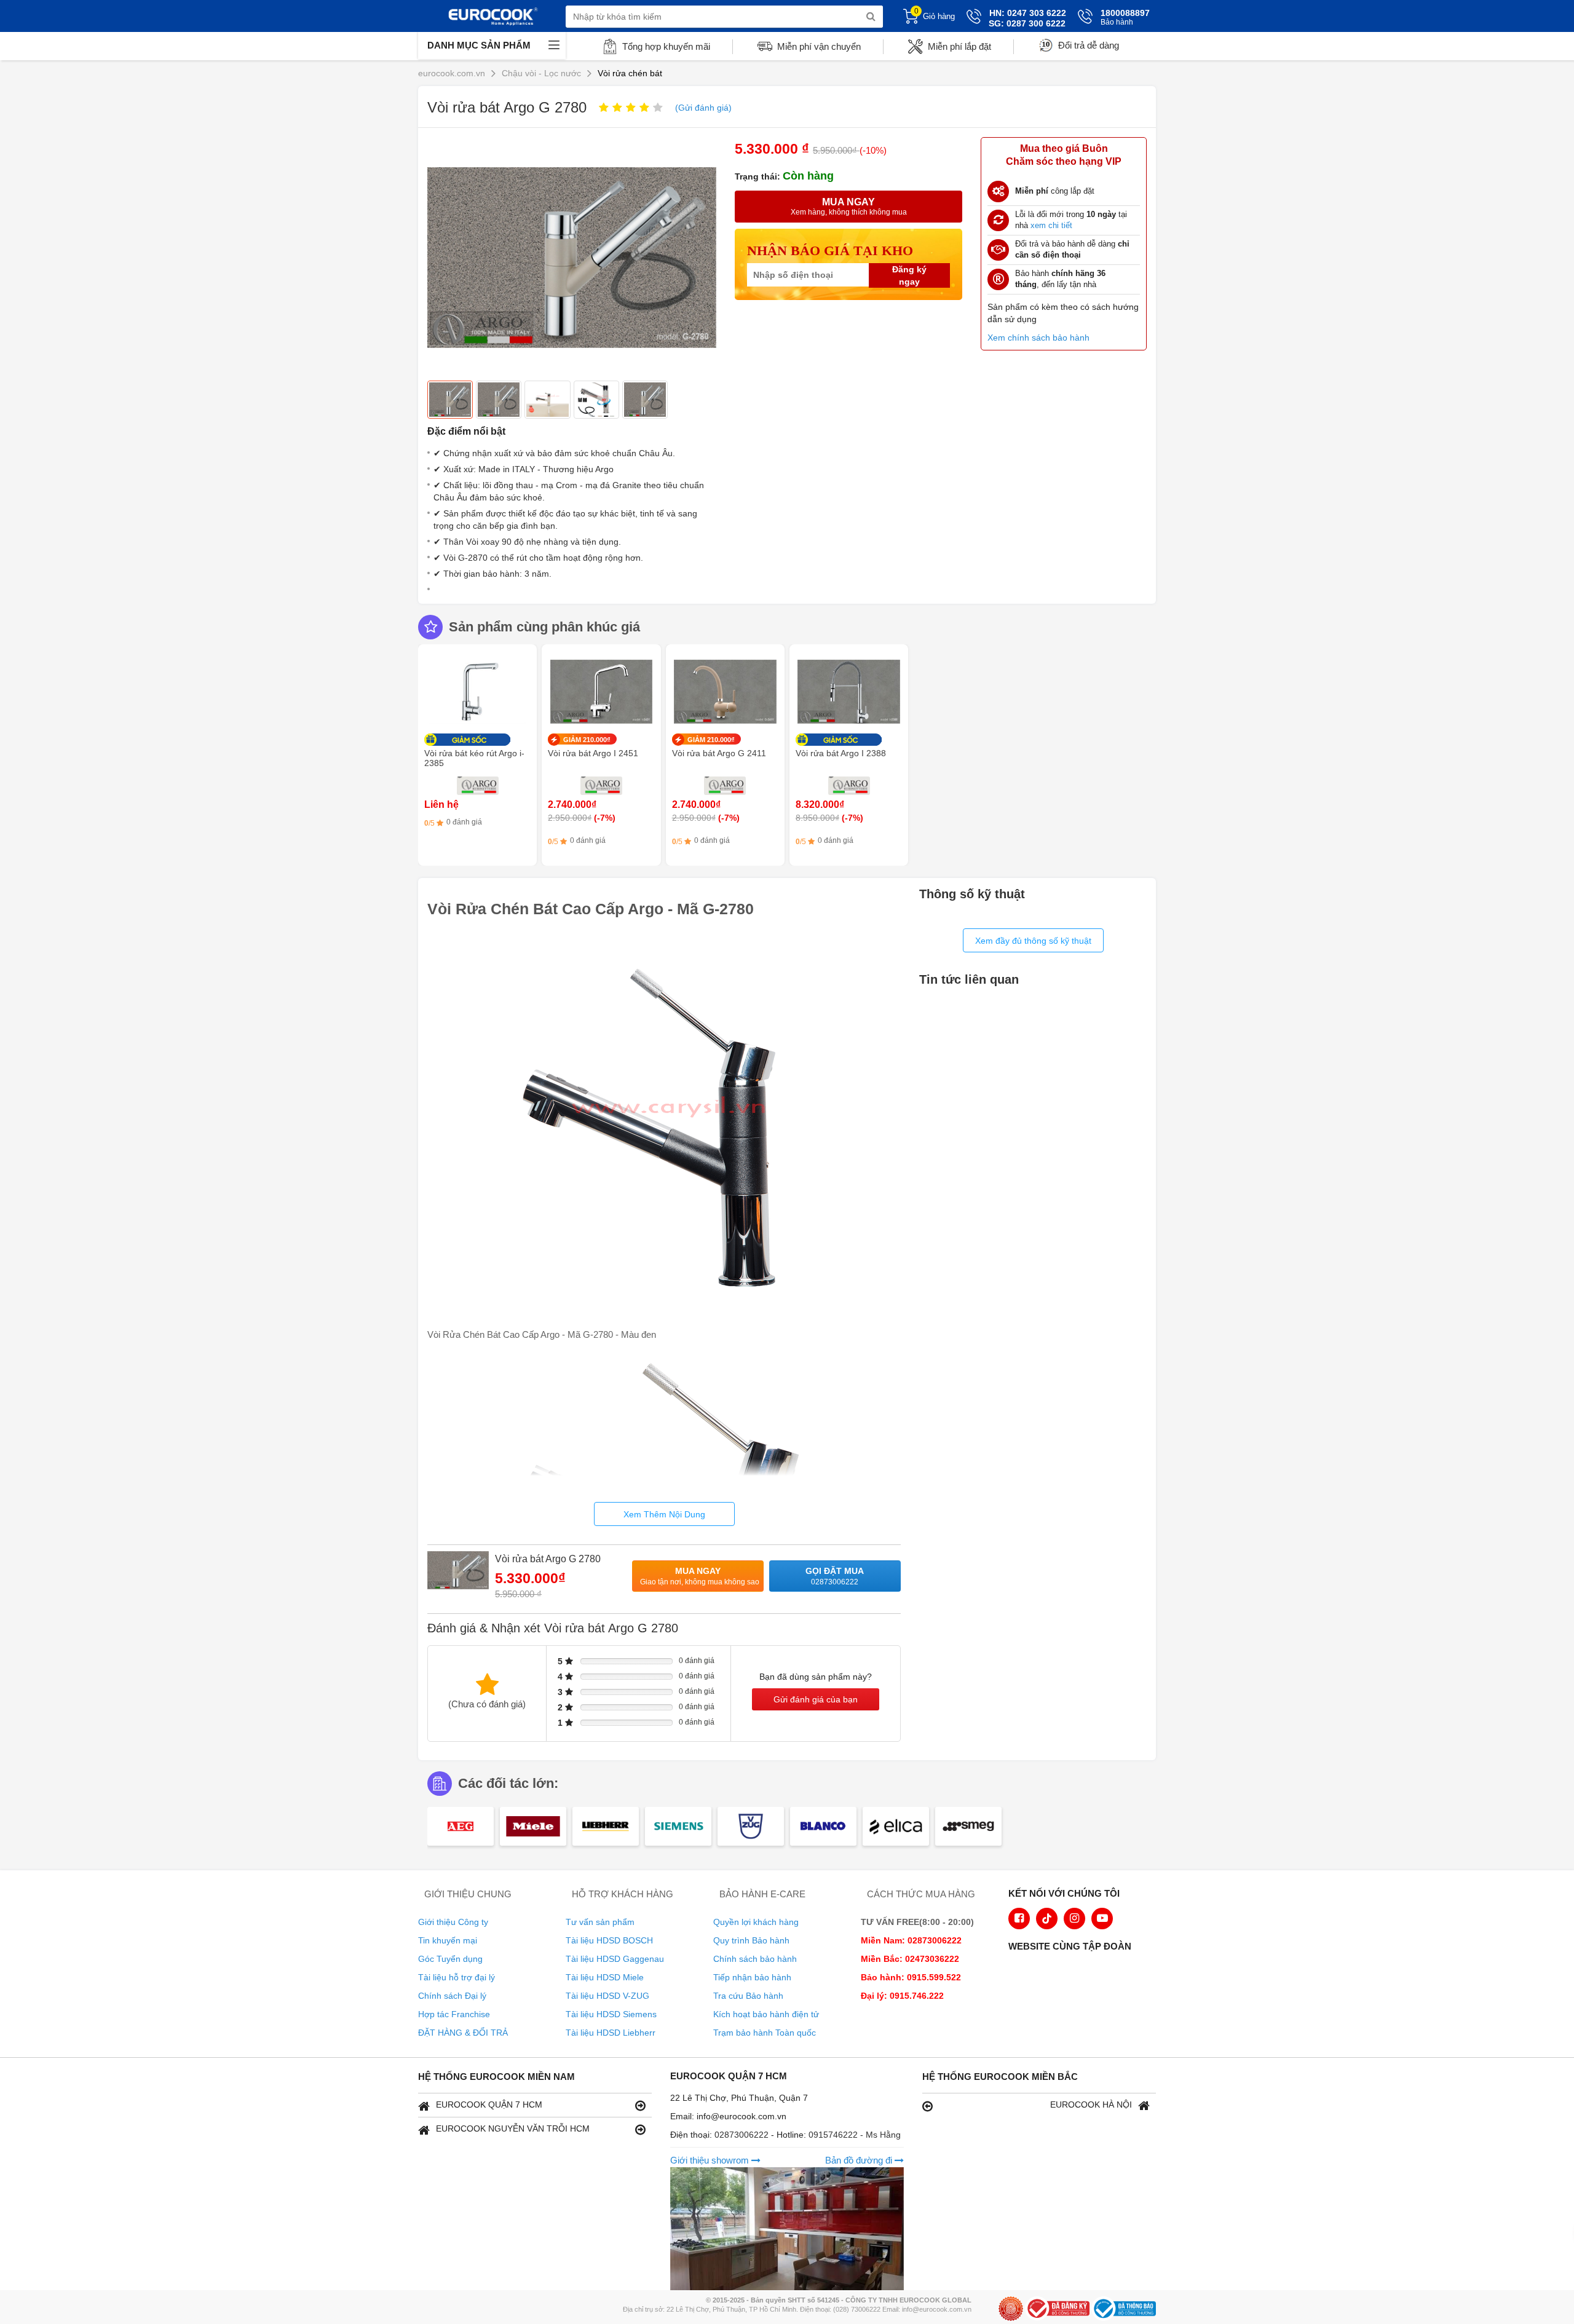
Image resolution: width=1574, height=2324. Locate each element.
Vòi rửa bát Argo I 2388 (841, 753)
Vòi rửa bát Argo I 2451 (593, 753)
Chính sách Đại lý (452, 1996)
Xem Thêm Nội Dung (664, 1514)
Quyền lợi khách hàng (756, 1922)
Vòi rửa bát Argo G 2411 (719, 753)
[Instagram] (1074, 1919)
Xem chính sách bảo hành (1038, 338)
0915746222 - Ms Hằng (855, 2135)
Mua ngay (700, 1576)
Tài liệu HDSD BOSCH (609, 1940)
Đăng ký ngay (909, 275)
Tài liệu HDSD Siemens (611, 2014)
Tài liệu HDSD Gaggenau (615, 1959)
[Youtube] (1102, 1919)
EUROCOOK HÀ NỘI (1091, 2105)
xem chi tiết (1051, 225)
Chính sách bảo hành (755, 1959)
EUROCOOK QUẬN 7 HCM (489, 2105)
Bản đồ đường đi (860, 2160)
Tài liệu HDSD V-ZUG (607, 1996)
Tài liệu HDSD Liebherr (611, 2033)
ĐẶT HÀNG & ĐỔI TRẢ (463, 2033)
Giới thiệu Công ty (453, 1922)
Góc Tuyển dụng (450, 1959)
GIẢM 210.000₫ (587, 740)
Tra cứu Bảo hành (748, 1996)
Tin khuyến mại (448, 1940)
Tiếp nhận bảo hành (752, 1977)
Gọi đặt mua (835, 1576)
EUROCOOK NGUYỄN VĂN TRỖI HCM (513, 2128)
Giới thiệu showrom (711, 2160)
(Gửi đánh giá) (703, 108)
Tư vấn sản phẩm (600, 1922)
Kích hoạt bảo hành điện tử (766, 2014)
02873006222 (743, 2135)
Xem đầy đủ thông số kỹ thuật (1033, 941)
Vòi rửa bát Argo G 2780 (548, 1559)
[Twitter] (1047, 1919)
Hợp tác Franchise (454, 2014)
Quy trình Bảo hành (751, 1940)
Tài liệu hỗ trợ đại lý (457, 1977)
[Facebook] (1019, 1919)
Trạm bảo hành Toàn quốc (765, 2033)
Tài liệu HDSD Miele (605, 1977)
